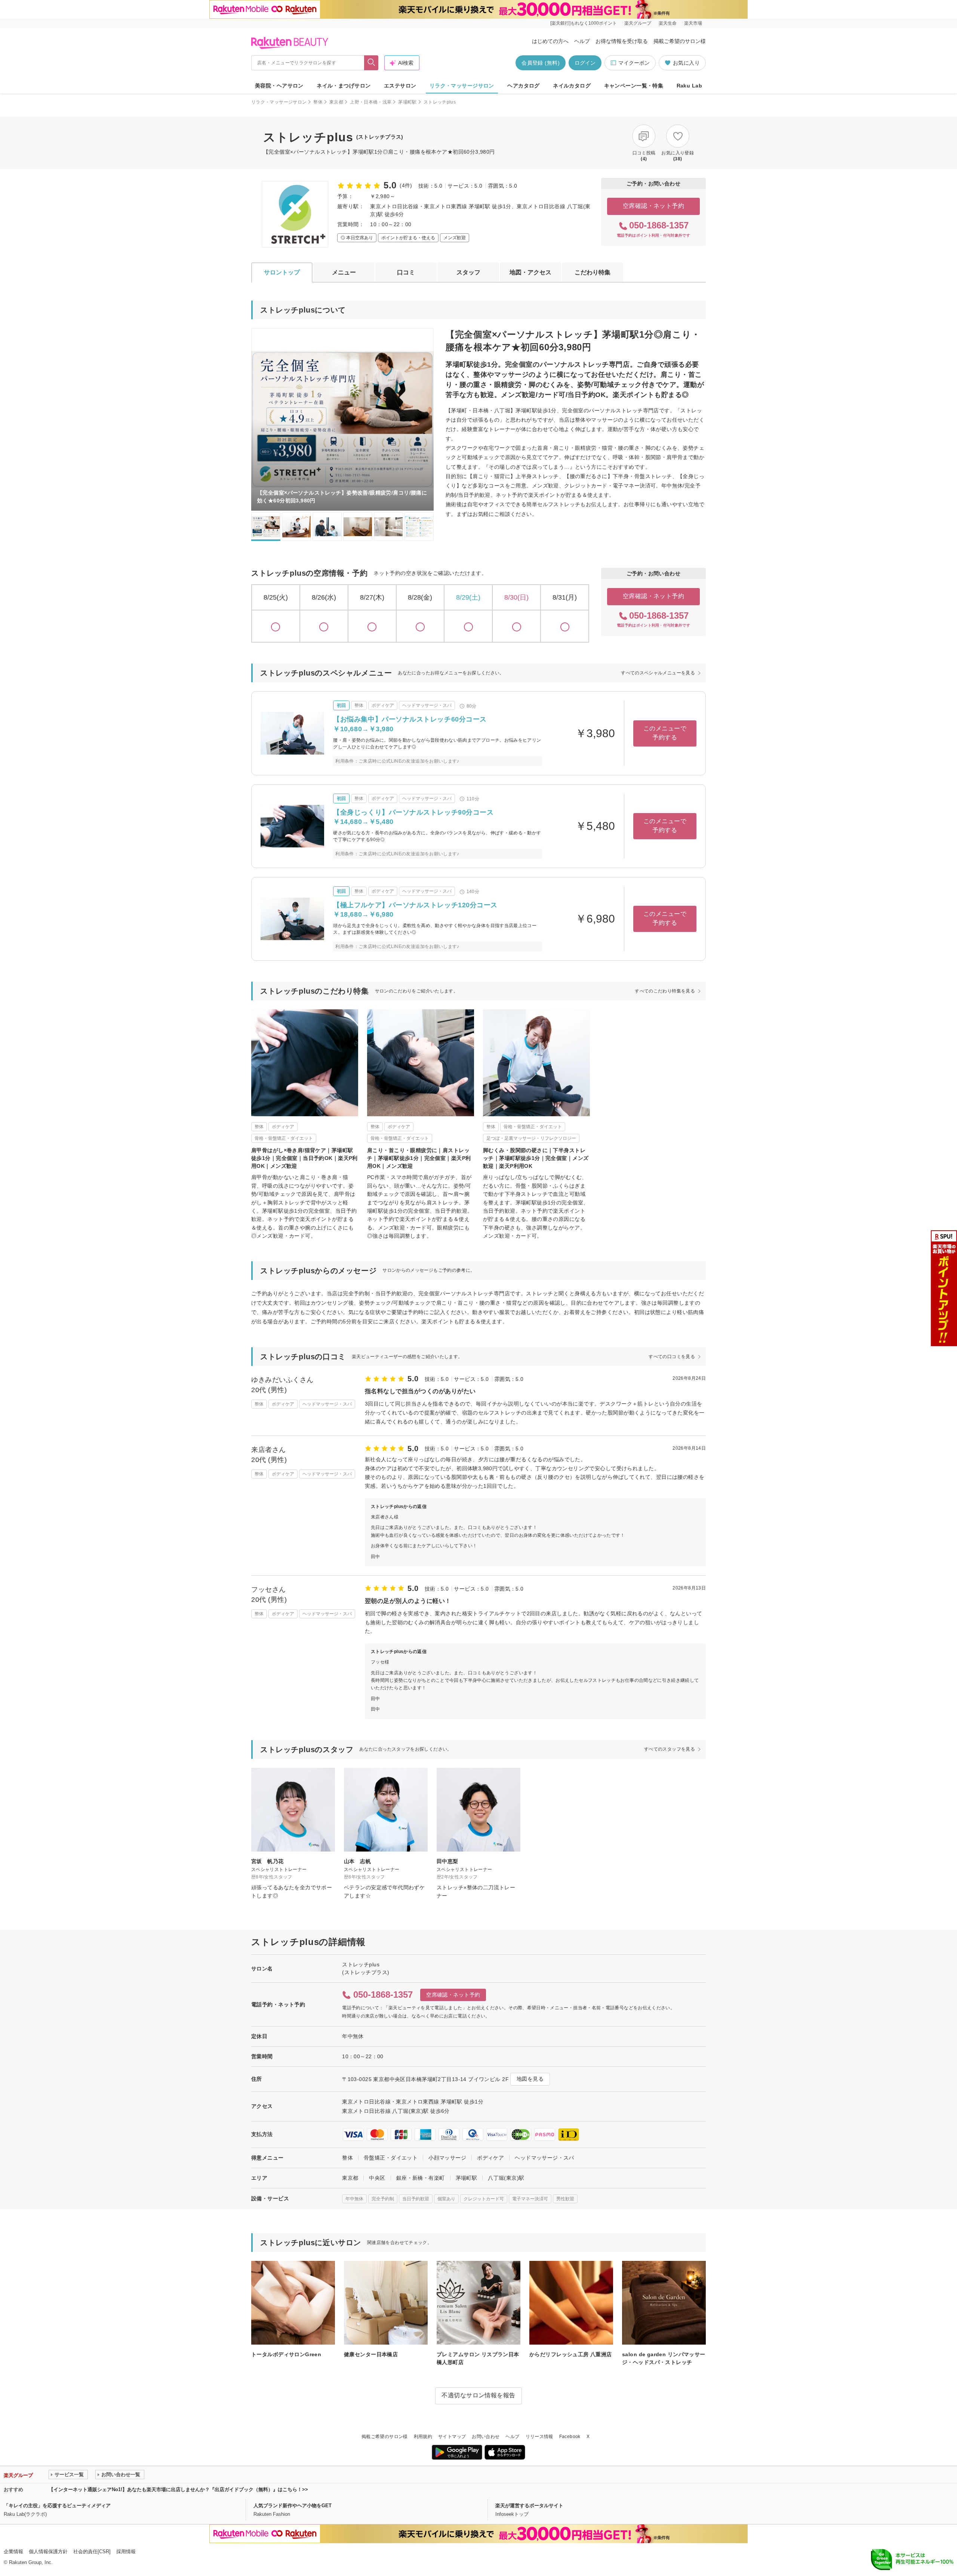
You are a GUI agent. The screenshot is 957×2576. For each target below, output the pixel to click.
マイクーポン (634, 63)
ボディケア (490, 2158)
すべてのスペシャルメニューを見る (658, 673)
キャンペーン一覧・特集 (634, 86)
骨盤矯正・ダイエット (391, 2158)
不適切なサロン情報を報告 (478, 2395)
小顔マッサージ (447, 2158)
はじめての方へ (550, 41)
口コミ (406, 272)
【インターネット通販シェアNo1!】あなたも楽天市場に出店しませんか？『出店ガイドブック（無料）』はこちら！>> (178, 2489)
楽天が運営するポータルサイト (529, 2506)
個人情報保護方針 (48, 2552)
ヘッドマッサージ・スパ (544, 2158)
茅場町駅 (407, 102)
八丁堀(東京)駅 (506, 2178)
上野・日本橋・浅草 (371, 102)
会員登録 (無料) (541, 63)
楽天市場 (693, 23)
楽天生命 (668, 23)
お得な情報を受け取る (622, 41)
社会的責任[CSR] (92, 2552)
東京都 (336, 102)
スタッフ (468, 272)
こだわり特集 (593, 272)
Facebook (570, 2437)
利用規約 (423, 2437)
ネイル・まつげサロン (344, 86)
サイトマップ (452, 2437)
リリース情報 (539, 2437)
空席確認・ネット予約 (654, 206)
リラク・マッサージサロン (462, 86)
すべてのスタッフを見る (670, 1749)
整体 (318, 102)
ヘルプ (582, 41)
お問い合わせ (486, 2437)
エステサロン (400, 86)
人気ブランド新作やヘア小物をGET (293, 2506)
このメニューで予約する (665, 733)
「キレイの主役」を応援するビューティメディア (57, 2506)
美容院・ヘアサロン (279, 86)
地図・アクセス (530, 272)
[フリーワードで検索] (371, 63)
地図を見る (530, 2079)
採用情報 (126, 2552)
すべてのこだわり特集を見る (665, 991)
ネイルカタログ (572, 86)
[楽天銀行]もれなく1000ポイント (584, 23)
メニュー (344, 272)
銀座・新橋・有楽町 (421, 2178)
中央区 (377, 2178)
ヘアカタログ (524, 86)
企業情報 (13, 2552)
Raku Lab (689, 86)
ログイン (585, 63)
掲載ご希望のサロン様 (680, 41)
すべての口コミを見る (672, 1357)
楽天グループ (638, 23)
